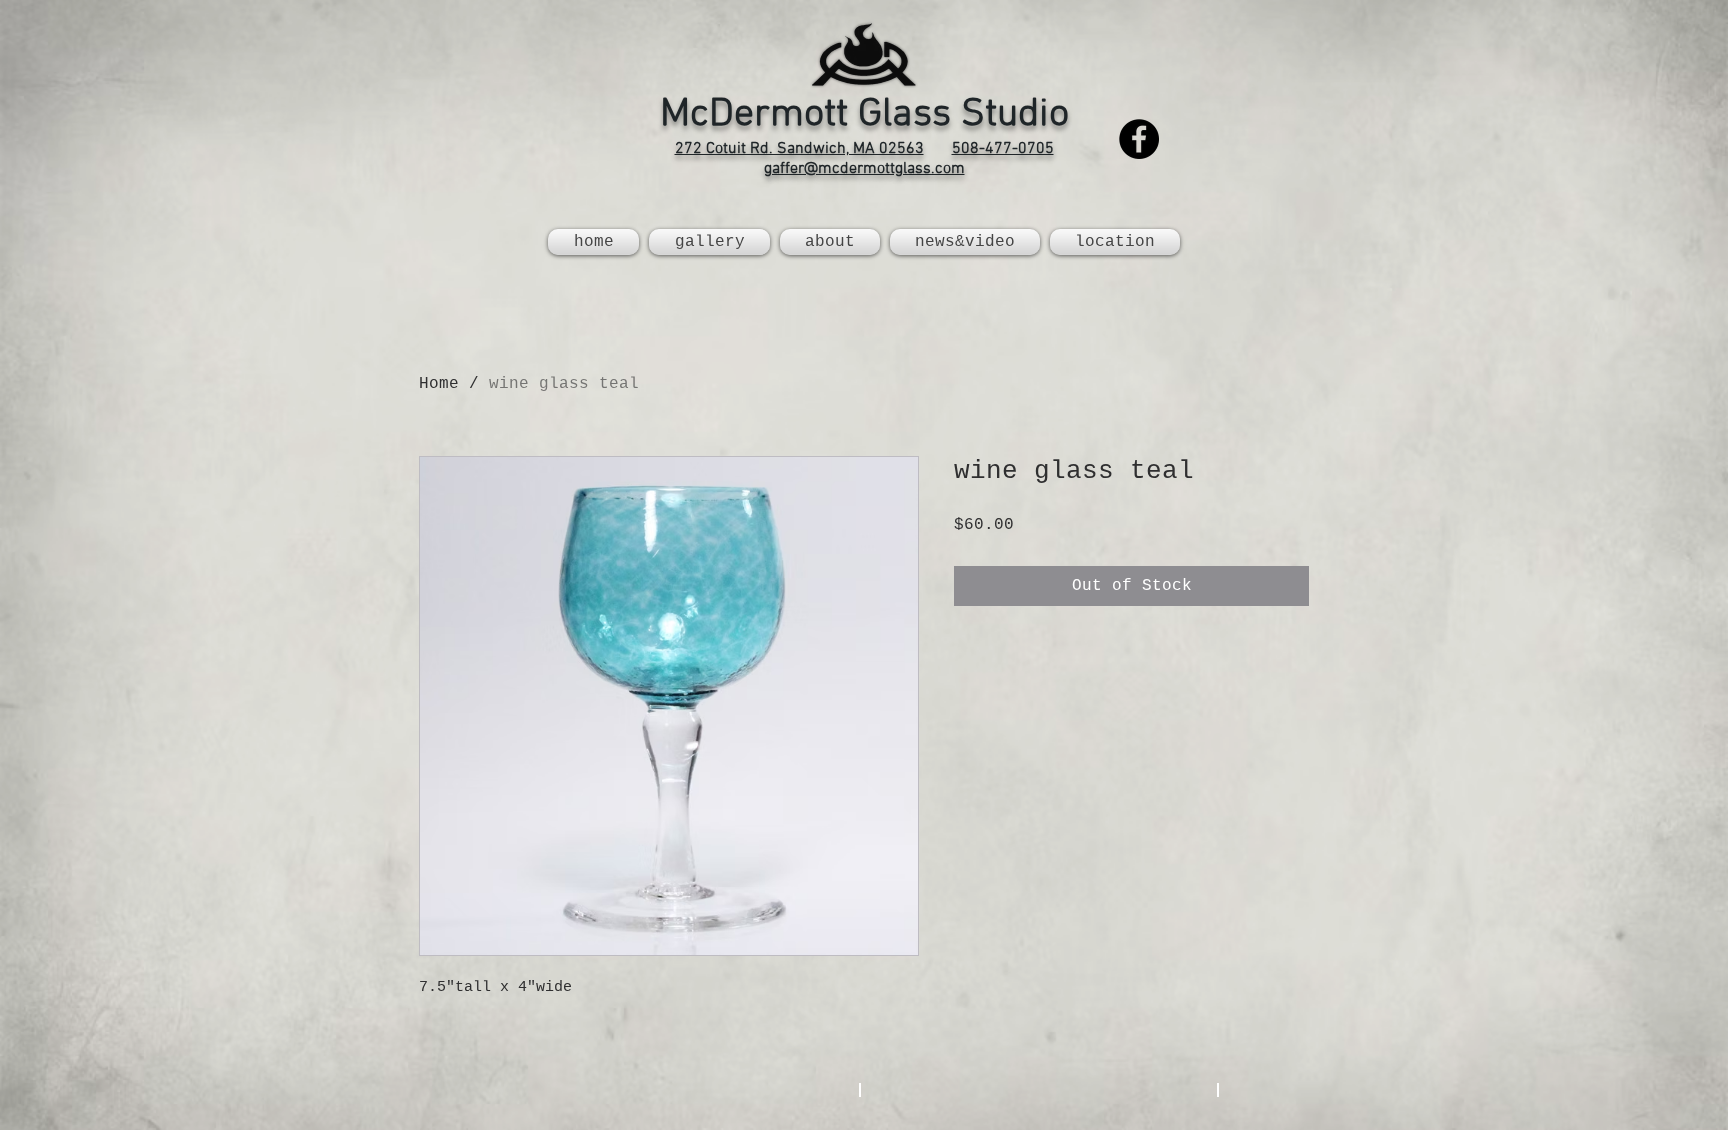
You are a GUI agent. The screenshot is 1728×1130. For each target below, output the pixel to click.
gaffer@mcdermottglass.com (864, 169)
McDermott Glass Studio (864, 115)
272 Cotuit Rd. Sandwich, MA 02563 (799, 149)
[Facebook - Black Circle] (1139, 139)
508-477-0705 (1003, 149)
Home (439, 384)
